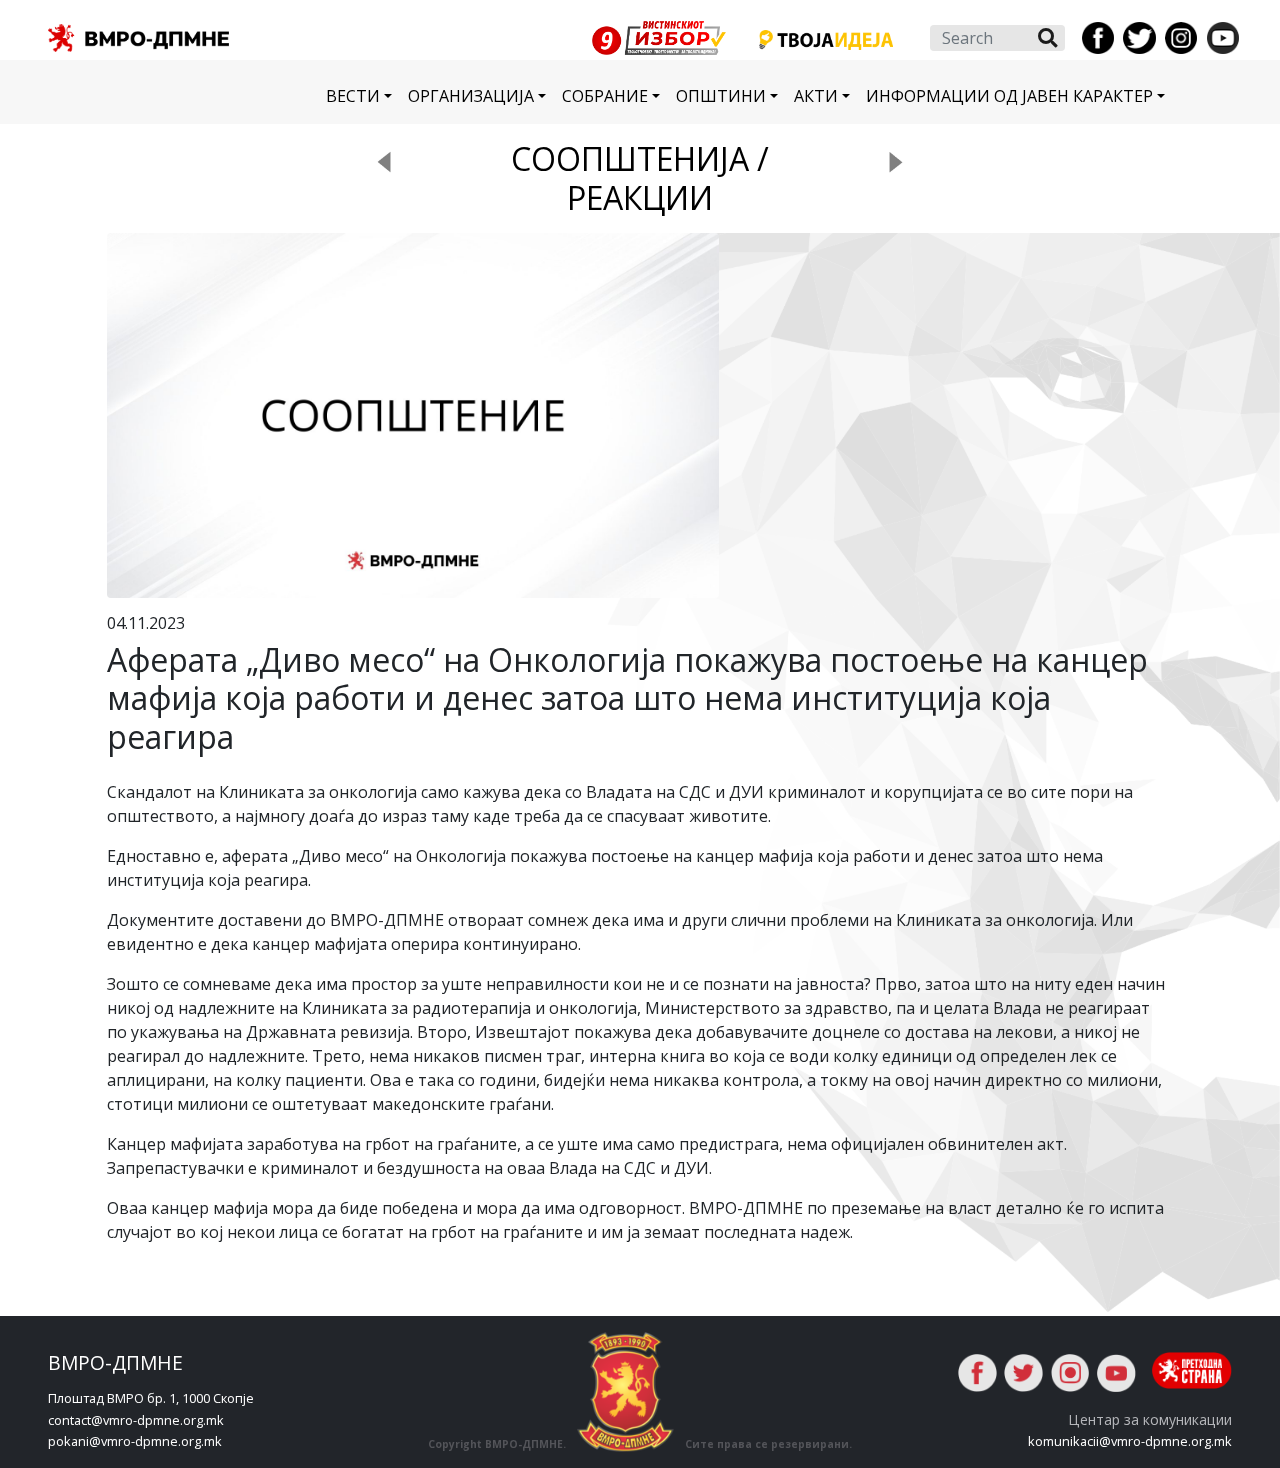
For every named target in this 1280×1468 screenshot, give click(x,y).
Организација (471, 96)
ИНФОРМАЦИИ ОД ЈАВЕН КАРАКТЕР (1009, 96)
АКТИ (816, 96)
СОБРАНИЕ (605, 96)
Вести (353, 96)
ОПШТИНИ (721, 96)
